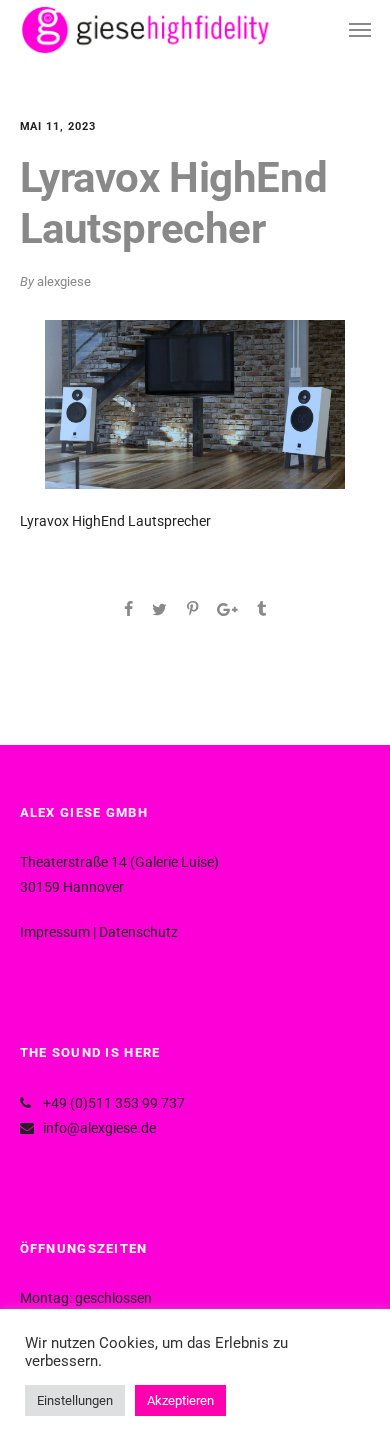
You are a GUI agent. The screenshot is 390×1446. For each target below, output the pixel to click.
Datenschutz (138, 932)
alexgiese (64, 281)
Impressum (55, 932)
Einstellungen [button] (75, 1400)
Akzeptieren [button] (180, 1400)
